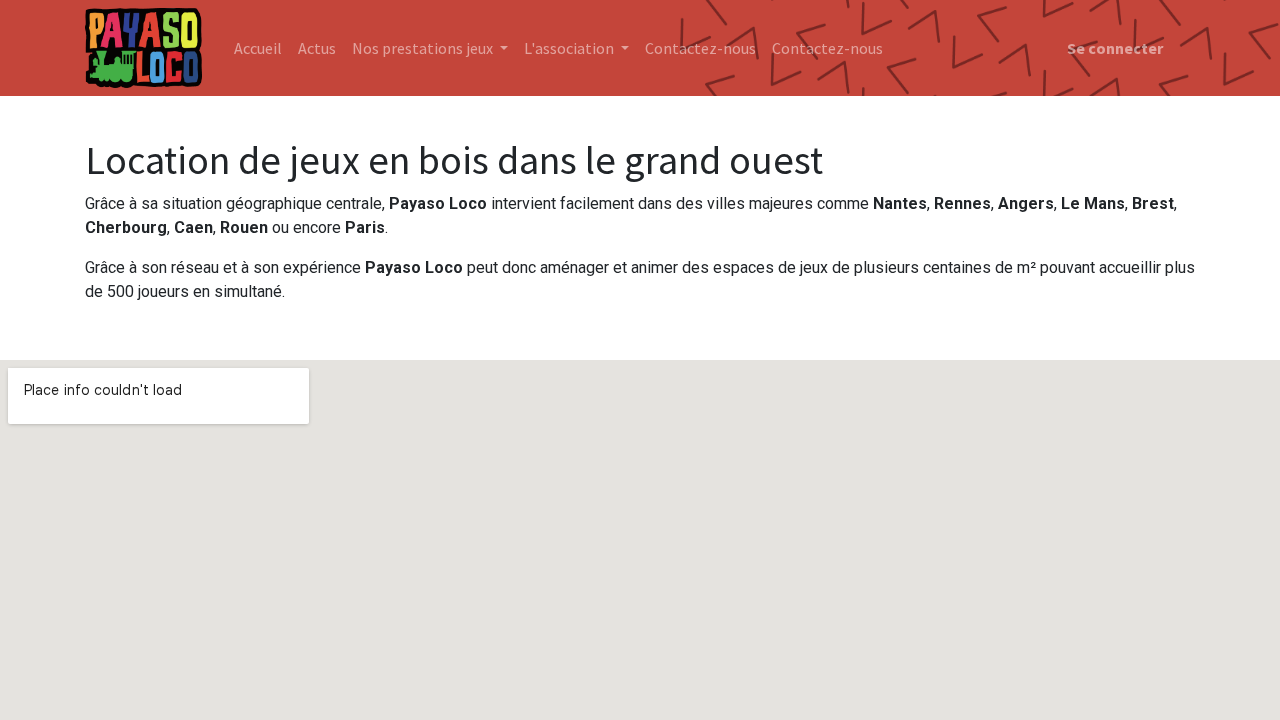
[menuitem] (258, 48)
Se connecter (1115, 48)
